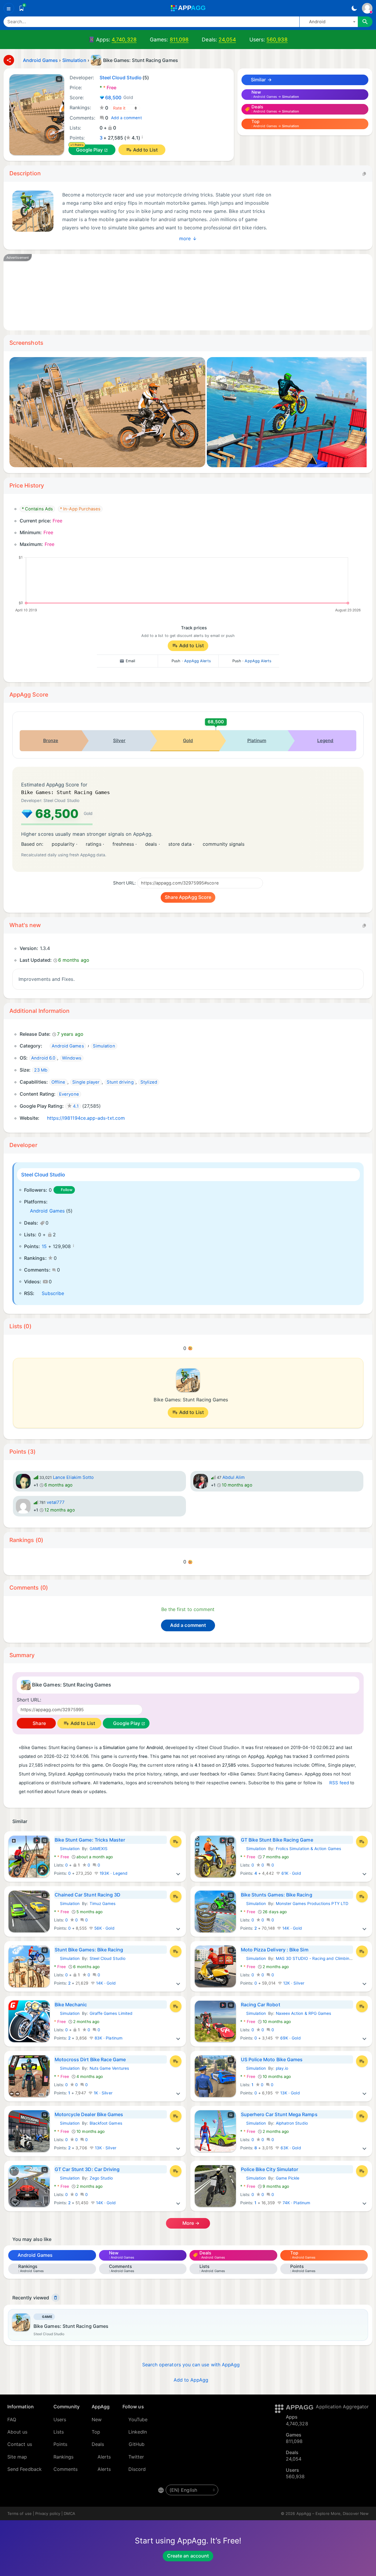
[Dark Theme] (354, 8)
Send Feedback (25, 2469)
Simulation (67, 1849)
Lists (59, 2432)
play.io (282, 2068)
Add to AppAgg (191, 2380)
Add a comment (126, 118)
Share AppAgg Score (188, 897)
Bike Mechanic (71, 2005)
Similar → (261, 80)
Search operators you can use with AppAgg (191, 2365)
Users (60, 2419)
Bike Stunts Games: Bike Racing (277, 1895)
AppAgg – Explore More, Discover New (333, 2513)
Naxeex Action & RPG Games (304, 2013)
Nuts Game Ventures (109, 2068)
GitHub (137, 2444)
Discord (137, 2469)
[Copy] (364, 174)
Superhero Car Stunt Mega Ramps (279, 2114)
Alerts (104, 2457)
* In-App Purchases (80, 509)
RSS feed (339, 1783)
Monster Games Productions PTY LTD (312, 1904)
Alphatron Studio (292, 2123)
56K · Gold (104, 1928)
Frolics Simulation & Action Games (308, 1849)
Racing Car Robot (261, 2005)
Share (38, 1723)
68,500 (119, 97)
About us (17, 2432)
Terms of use (20, 2513)
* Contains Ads (37, 509)
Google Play (90, 150)
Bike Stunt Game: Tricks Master (90, 1840)
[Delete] (56, 2298)
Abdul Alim (234, 1477)
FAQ (12, 2419)
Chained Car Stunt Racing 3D (88, 1895)
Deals (98, 2444)
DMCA (69, 2513)
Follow (67, 1190)
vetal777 (56, 1502)
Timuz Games (103, 1904)
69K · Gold (290, 2038)
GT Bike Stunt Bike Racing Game (277, 1840)
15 (44, 1246)
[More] (178, 1873)
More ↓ (188, 238)
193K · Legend (113, 1873)
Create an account (188, 2556)
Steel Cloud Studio (43, 1175)
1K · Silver (103, 2093)
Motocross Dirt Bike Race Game (90, 2059)
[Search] (365, 22)
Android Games (47, 1211)
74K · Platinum (296, 2203)
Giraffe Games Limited (111, 2013)
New (97, 2419)
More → (190, 2223)
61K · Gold (291, 1873)
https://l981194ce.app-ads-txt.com (86, 1118)
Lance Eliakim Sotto (73, 1477)
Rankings (64, 2457)
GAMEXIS (99, 1849)
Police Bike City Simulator (270, 2169)
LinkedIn (138, 2432)
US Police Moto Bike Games (272, 2059)
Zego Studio (101, 2178)
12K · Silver (293, 1983)
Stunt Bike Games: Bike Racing (89, 1950)
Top (96, 2432)
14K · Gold (292, 1928)
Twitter (136, 2457)
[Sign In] (367, 8)
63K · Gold (290, 2148)
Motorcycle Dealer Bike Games (89, 2114)
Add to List (145, 150)
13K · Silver (105, 2148)
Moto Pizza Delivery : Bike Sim (275, 1950)
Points (60, 2444)
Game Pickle (288, 2178)
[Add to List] (176, 1842)
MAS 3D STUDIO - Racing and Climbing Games (321, 1958)
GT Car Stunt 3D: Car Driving (87, 2169)
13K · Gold (289, 2093)
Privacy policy (48, 2513)
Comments (66, 2469)
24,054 (227, 39)
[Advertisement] (188, 292)
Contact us (20, 2444)
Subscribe (53, 1293)
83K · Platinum (108, 2038)
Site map (17, 2457)
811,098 (179, 39)
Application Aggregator (342, 2407)
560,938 (277, 39)
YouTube (138, 2419)
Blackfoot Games (106, 2123)
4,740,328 (124, 39)
